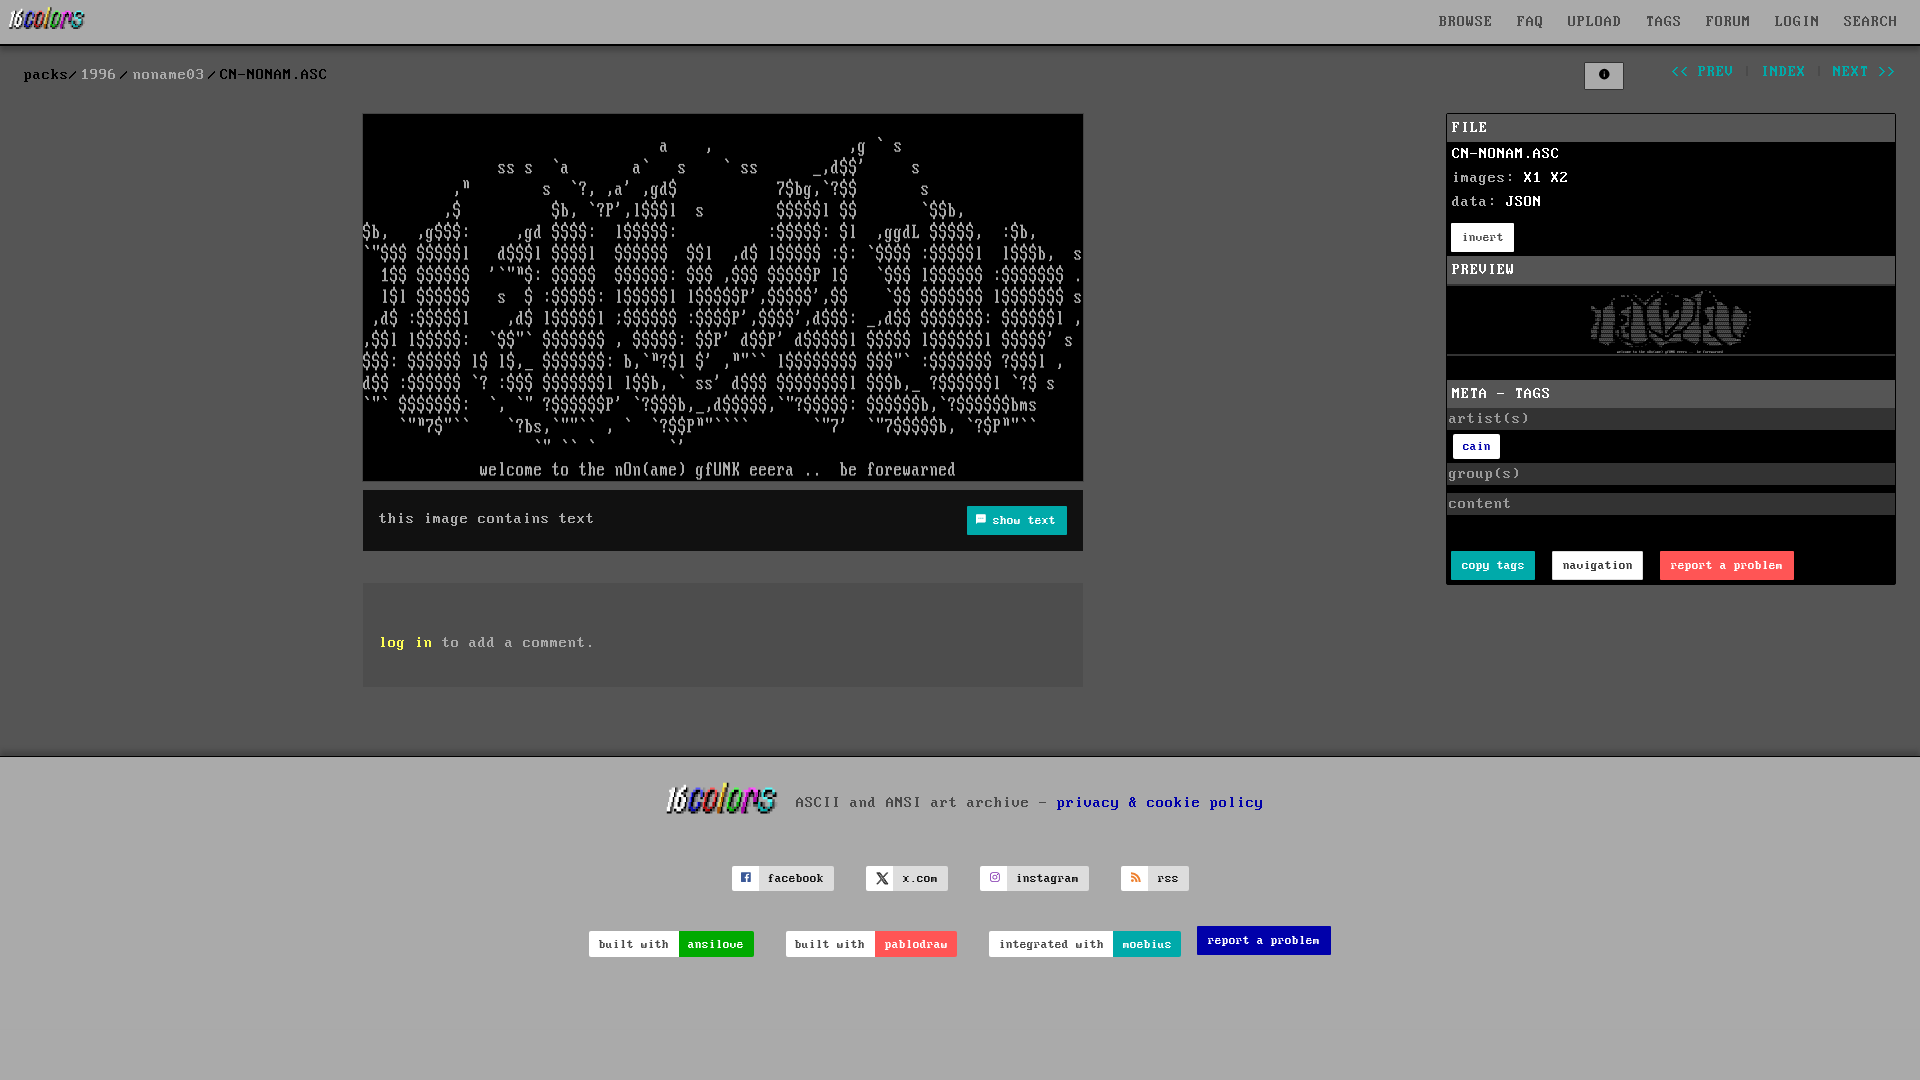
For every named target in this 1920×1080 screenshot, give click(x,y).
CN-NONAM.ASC (1506, 154)
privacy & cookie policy (1160, 802)
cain (1477, 446)
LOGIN (1797, 22)
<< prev (1702, 72)
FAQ (1530, 22)
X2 (1560, 178)
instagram (1047, 878)
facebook (796, 878)
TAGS (1664, 22)
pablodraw (916, 944)
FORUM (1728, 22)
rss (1168, 878)
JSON (1524, 202)
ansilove (716, 944)
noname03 (169, 75)
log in (406, 643)
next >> (1864, 72)
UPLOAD (1595, 22)
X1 (1533, 178)
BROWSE (1466, 22)
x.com (920, 878)
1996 (99, 75)
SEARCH (1871, 22)
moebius (1147, 944)
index (1783, 72)
